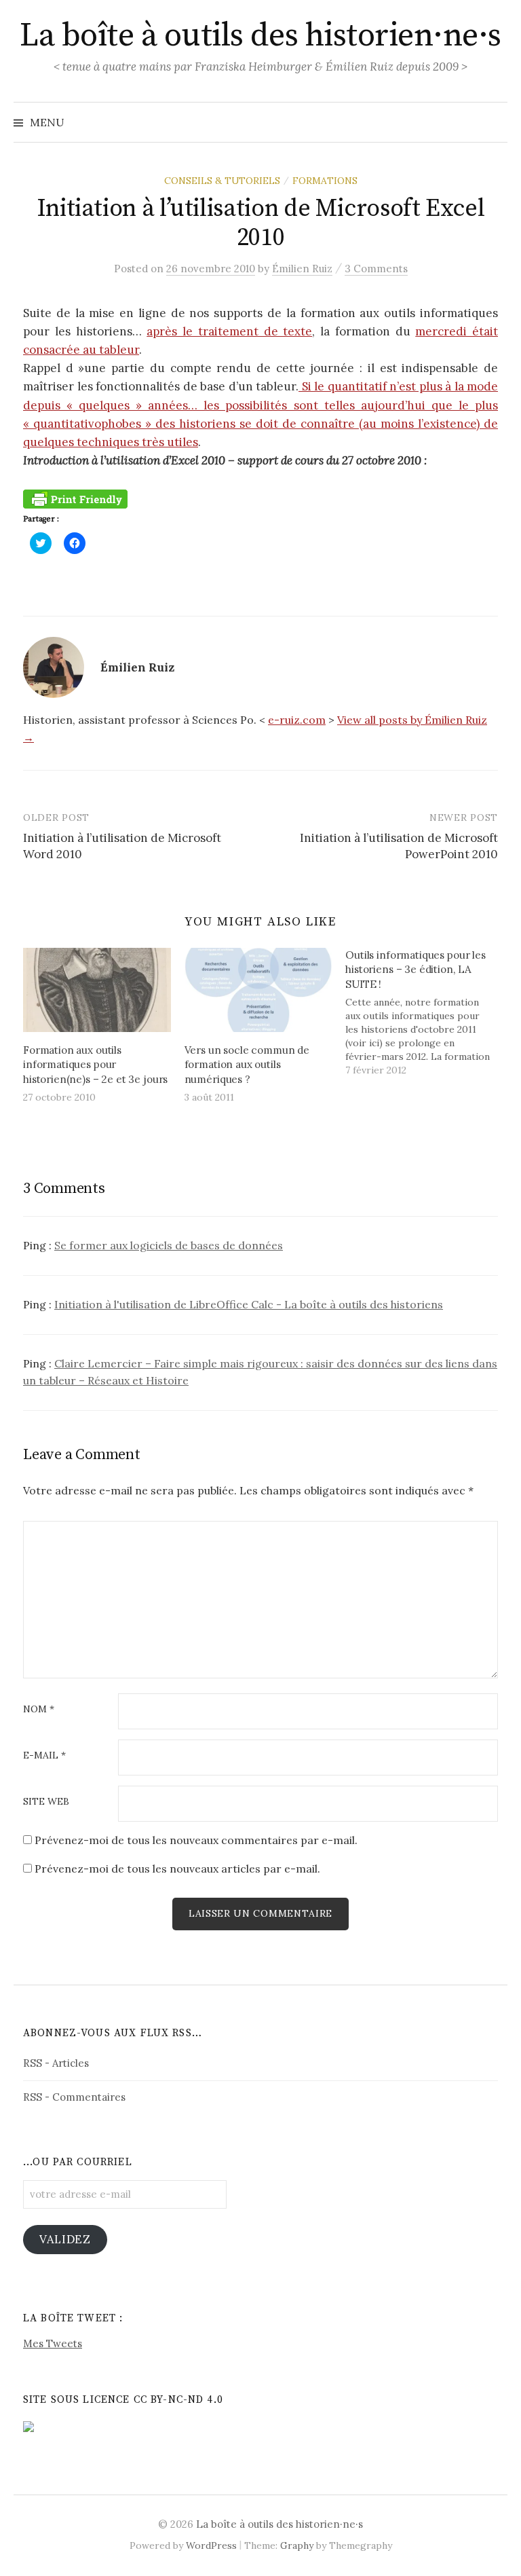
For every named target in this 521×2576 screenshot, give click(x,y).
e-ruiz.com (297, 720)
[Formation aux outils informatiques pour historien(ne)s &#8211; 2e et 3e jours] (97, 990)
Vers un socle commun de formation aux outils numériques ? (247, 1065)
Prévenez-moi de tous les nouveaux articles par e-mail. (177, 1869)
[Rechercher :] (496, 122)
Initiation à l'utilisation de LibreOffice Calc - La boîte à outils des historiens (249, 1304)
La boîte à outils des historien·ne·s (260, 36)
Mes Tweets (53, 2343)
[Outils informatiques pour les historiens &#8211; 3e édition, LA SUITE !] (426, 1012)
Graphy (297, 2545)
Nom (39, 1710)
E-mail (44, 1756)
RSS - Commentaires (74, 2097)
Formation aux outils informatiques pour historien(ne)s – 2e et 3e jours (95, 1065)
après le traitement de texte (229, 331)
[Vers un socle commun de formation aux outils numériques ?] (258, 990)
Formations (325, 181)
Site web (46, 1802)
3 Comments (376, 269)
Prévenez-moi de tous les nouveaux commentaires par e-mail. (196, 1840)
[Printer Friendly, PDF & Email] (75, 498)
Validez (65, 2239)
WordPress (211, 2545)
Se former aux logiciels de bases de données (169, 1245)
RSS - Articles (56, 2063)
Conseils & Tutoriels (222, 181)
